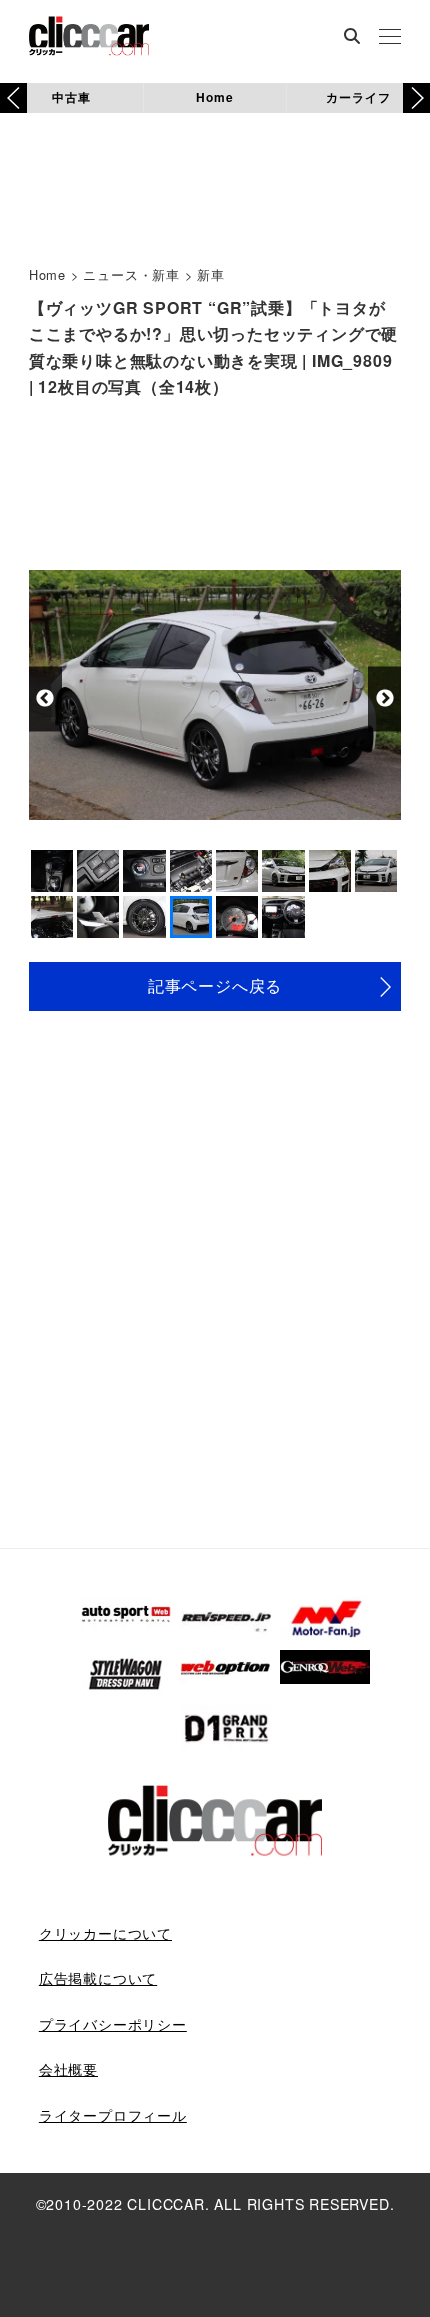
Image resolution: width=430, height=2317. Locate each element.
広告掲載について (98, 1978)
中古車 (71, 97)
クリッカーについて (105, 1933)
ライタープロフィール (113, 2115)
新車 (211, 274)
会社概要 (68, 2069)
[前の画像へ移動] (45, 698)
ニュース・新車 (131, 274)
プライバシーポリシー (113, 2024)
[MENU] (390, 38)
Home (214, 97)
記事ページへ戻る (215, 985)
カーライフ (358, 97)
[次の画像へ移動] (384, 698)
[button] (416, 98)
